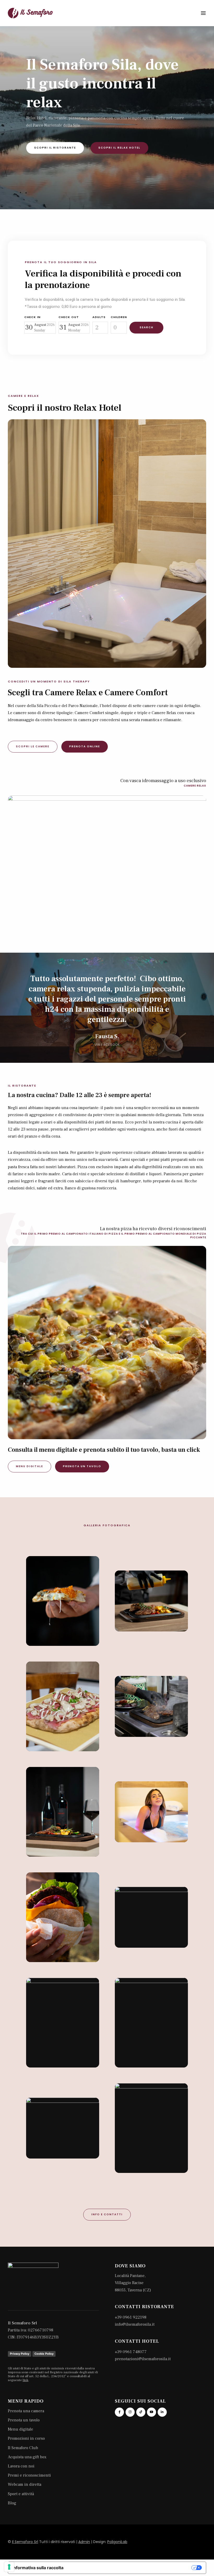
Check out (69, 317)
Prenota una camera (26, 2411)
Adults (99, 317)
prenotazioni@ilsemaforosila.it (143, 2359)
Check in (32, 317)
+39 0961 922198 (131, 2317)
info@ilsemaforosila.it (135, 2324)
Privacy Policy (20, 2354)
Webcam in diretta (25, 2484)
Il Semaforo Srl (25, 2542)
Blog (12, 2503)
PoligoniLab (117, 2542)
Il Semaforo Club (23, 2448)
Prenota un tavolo (24, 2420)
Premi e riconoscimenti (29, 2475)
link (26, 2380)
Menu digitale (20, 2429)
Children (119, 317)
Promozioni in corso (26, 2438)
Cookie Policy (44, 2354)
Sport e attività (21, 2494)
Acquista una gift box (27, 2457)
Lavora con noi (21, 2466)
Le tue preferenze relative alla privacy (130, 2568)
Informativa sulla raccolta (38, 2568)
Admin (84, 2542)
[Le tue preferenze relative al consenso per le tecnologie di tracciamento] (9, 2567)
